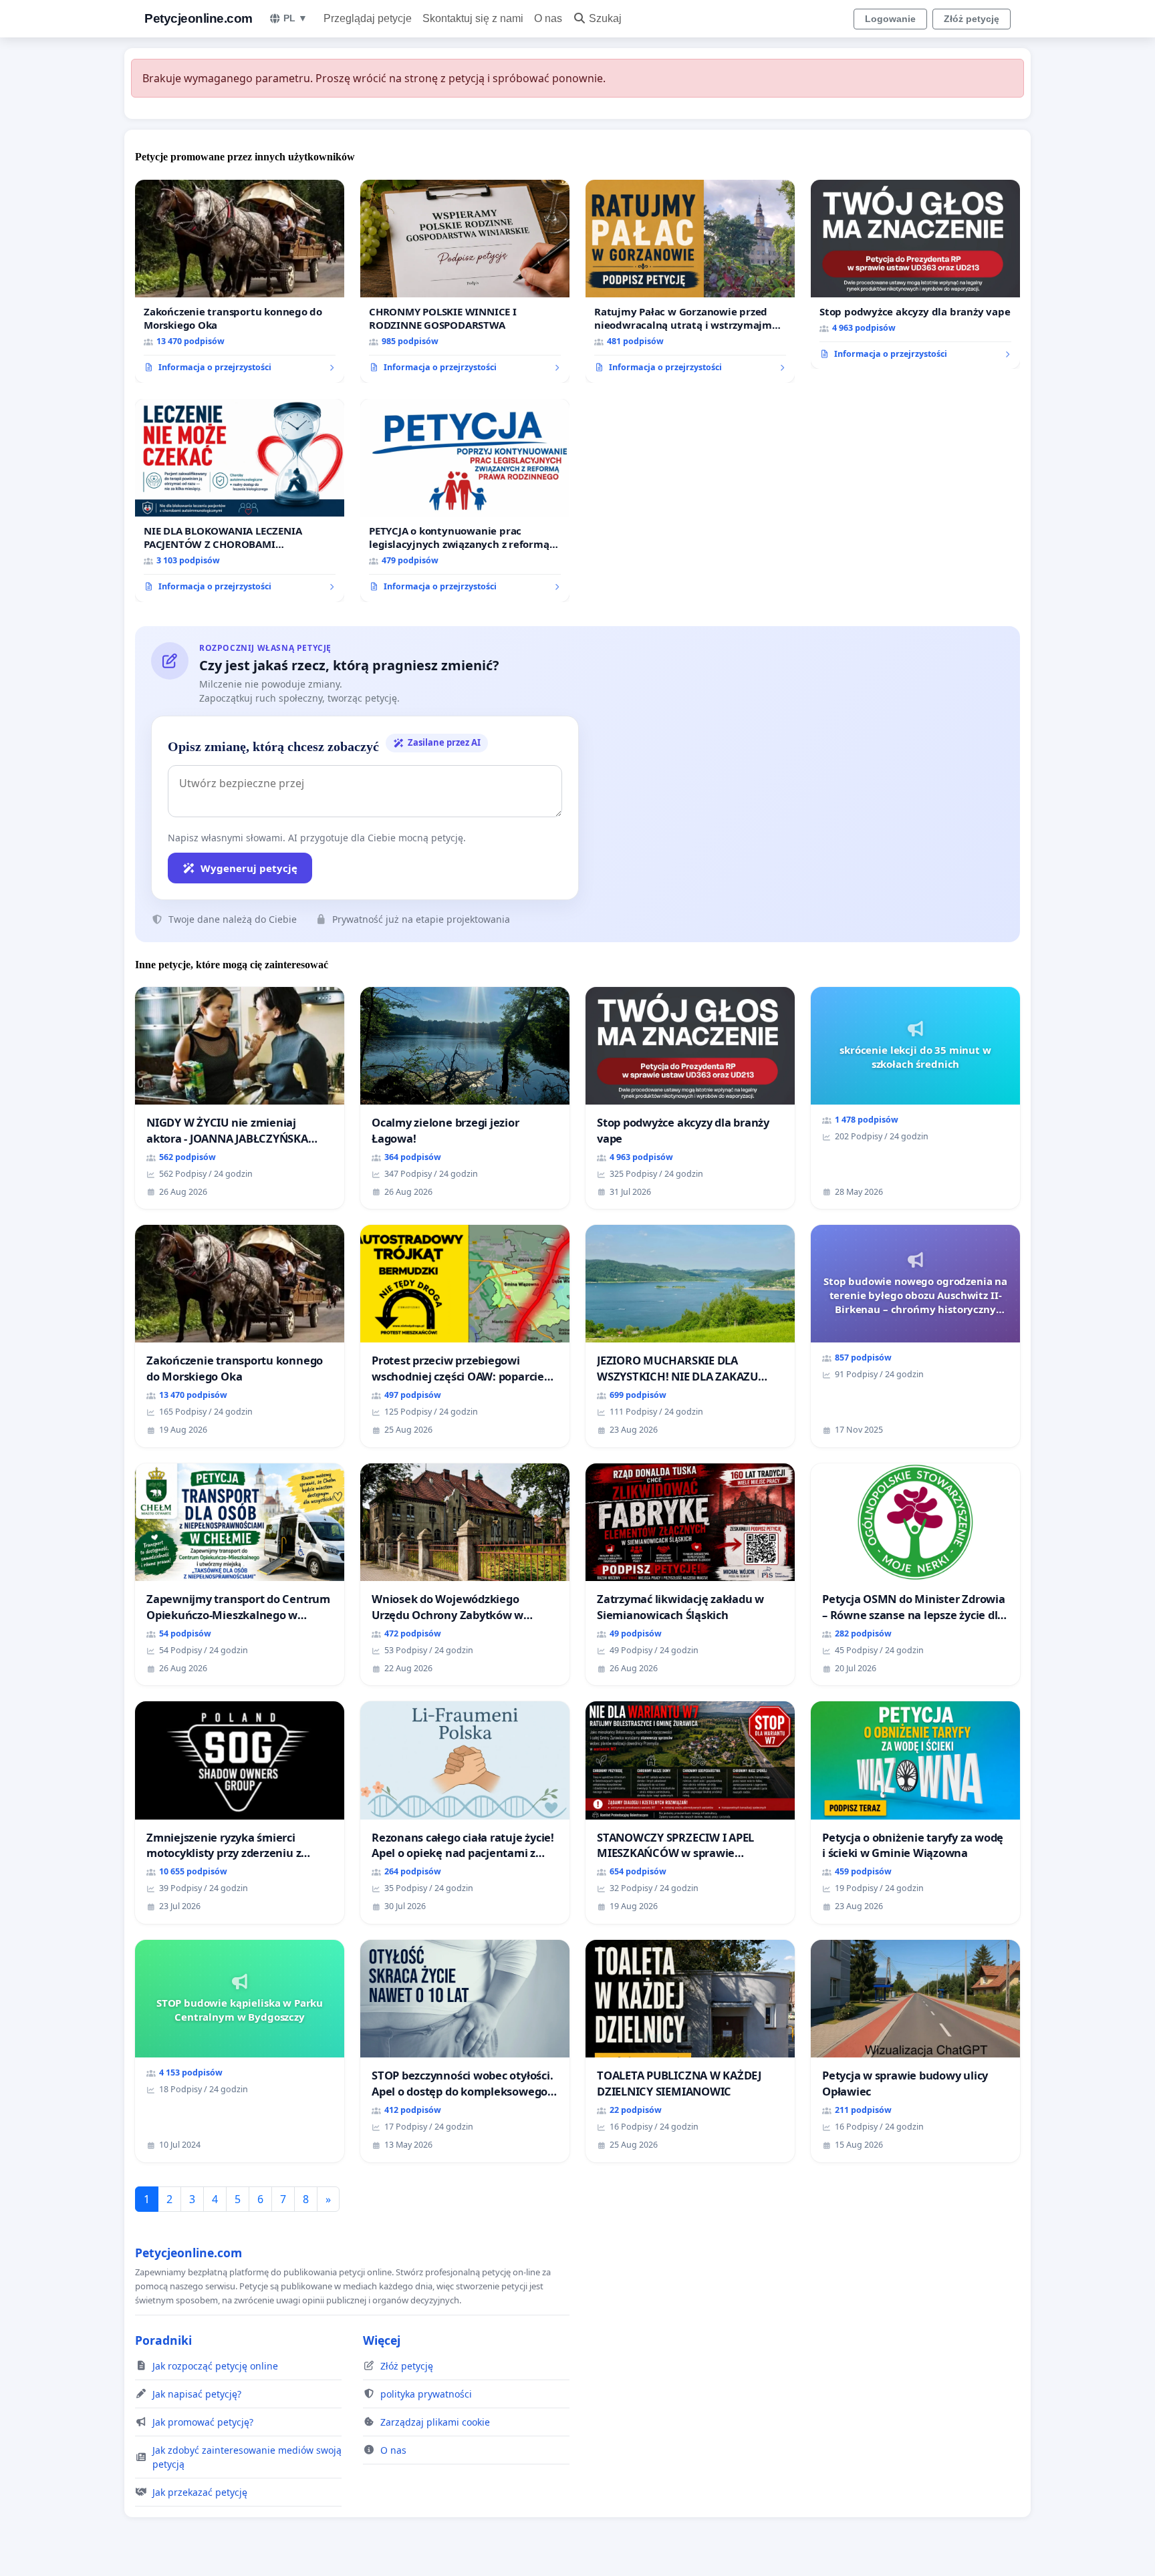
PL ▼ (295, 18)
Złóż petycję (972, 19)
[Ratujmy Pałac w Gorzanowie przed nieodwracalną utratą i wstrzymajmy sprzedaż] (690, 281)
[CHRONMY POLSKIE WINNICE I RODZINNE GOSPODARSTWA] (465, 281)
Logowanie (890, 19)
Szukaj (605, 18)
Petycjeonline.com (199, 18)
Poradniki (163, 2340)
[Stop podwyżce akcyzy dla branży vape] (915, 275)
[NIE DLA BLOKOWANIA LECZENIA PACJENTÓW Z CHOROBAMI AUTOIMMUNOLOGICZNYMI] (240, 500)
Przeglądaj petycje (368, 18)
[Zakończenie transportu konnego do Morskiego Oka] (240, 281)
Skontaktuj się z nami (473, 18)
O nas (548, 18)
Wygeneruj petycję (249, 868)
